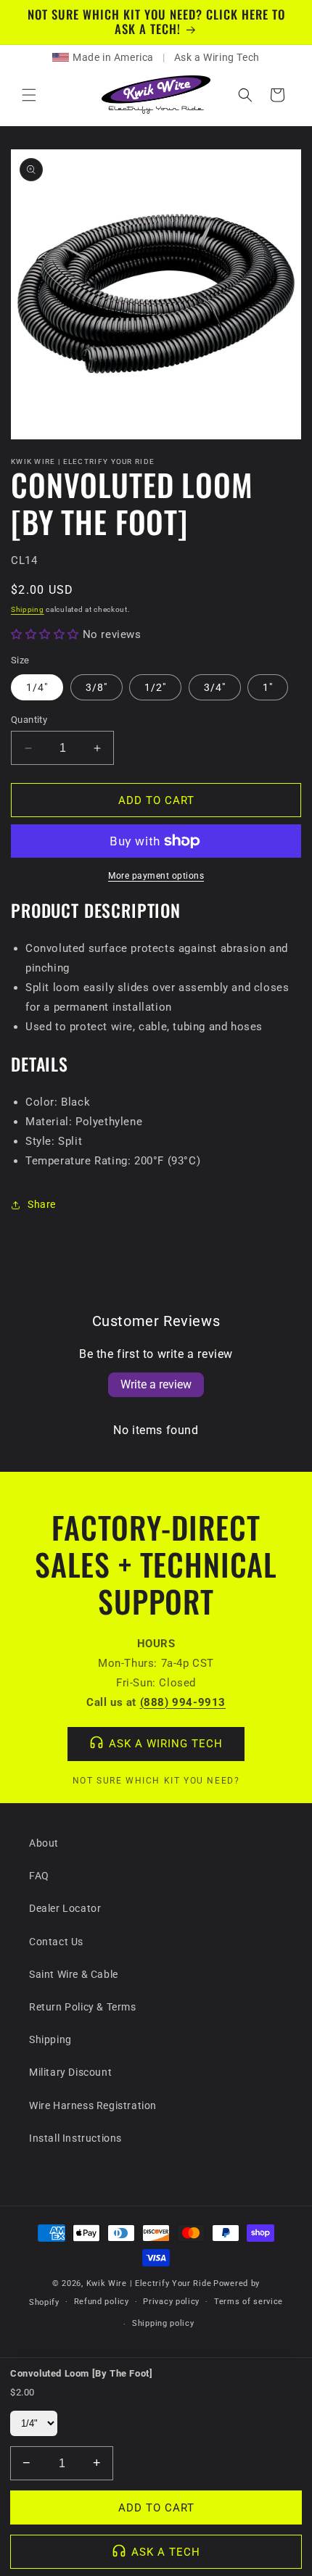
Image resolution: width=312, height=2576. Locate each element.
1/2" (155, 687)
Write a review (156, 1384)
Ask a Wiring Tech (217, 57)
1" (268, 687)
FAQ (39, 1876)
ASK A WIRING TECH (166, 1744)
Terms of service (249, 2302)
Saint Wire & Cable (74, 1974)
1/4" (37, 687)
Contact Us (56, 1942)
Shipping (28, 609)
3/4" (215, 687)
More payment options (156, 876)
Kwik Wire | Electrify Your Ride (149, 2283)
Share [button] (42, 1204)
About (44, 1843)
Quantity (29, 720)
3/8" (97, 687)
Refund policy (102, 2302)
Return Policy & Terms (83, 2007)
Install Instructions (75, 2138)
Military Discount (70, 2072)
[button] (29, 95)
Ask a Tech (166, 2552)
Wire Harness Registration (93, 2105)
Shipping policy (163, 2323)
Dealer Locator (65, 1908)
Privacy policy (171, 2302)
